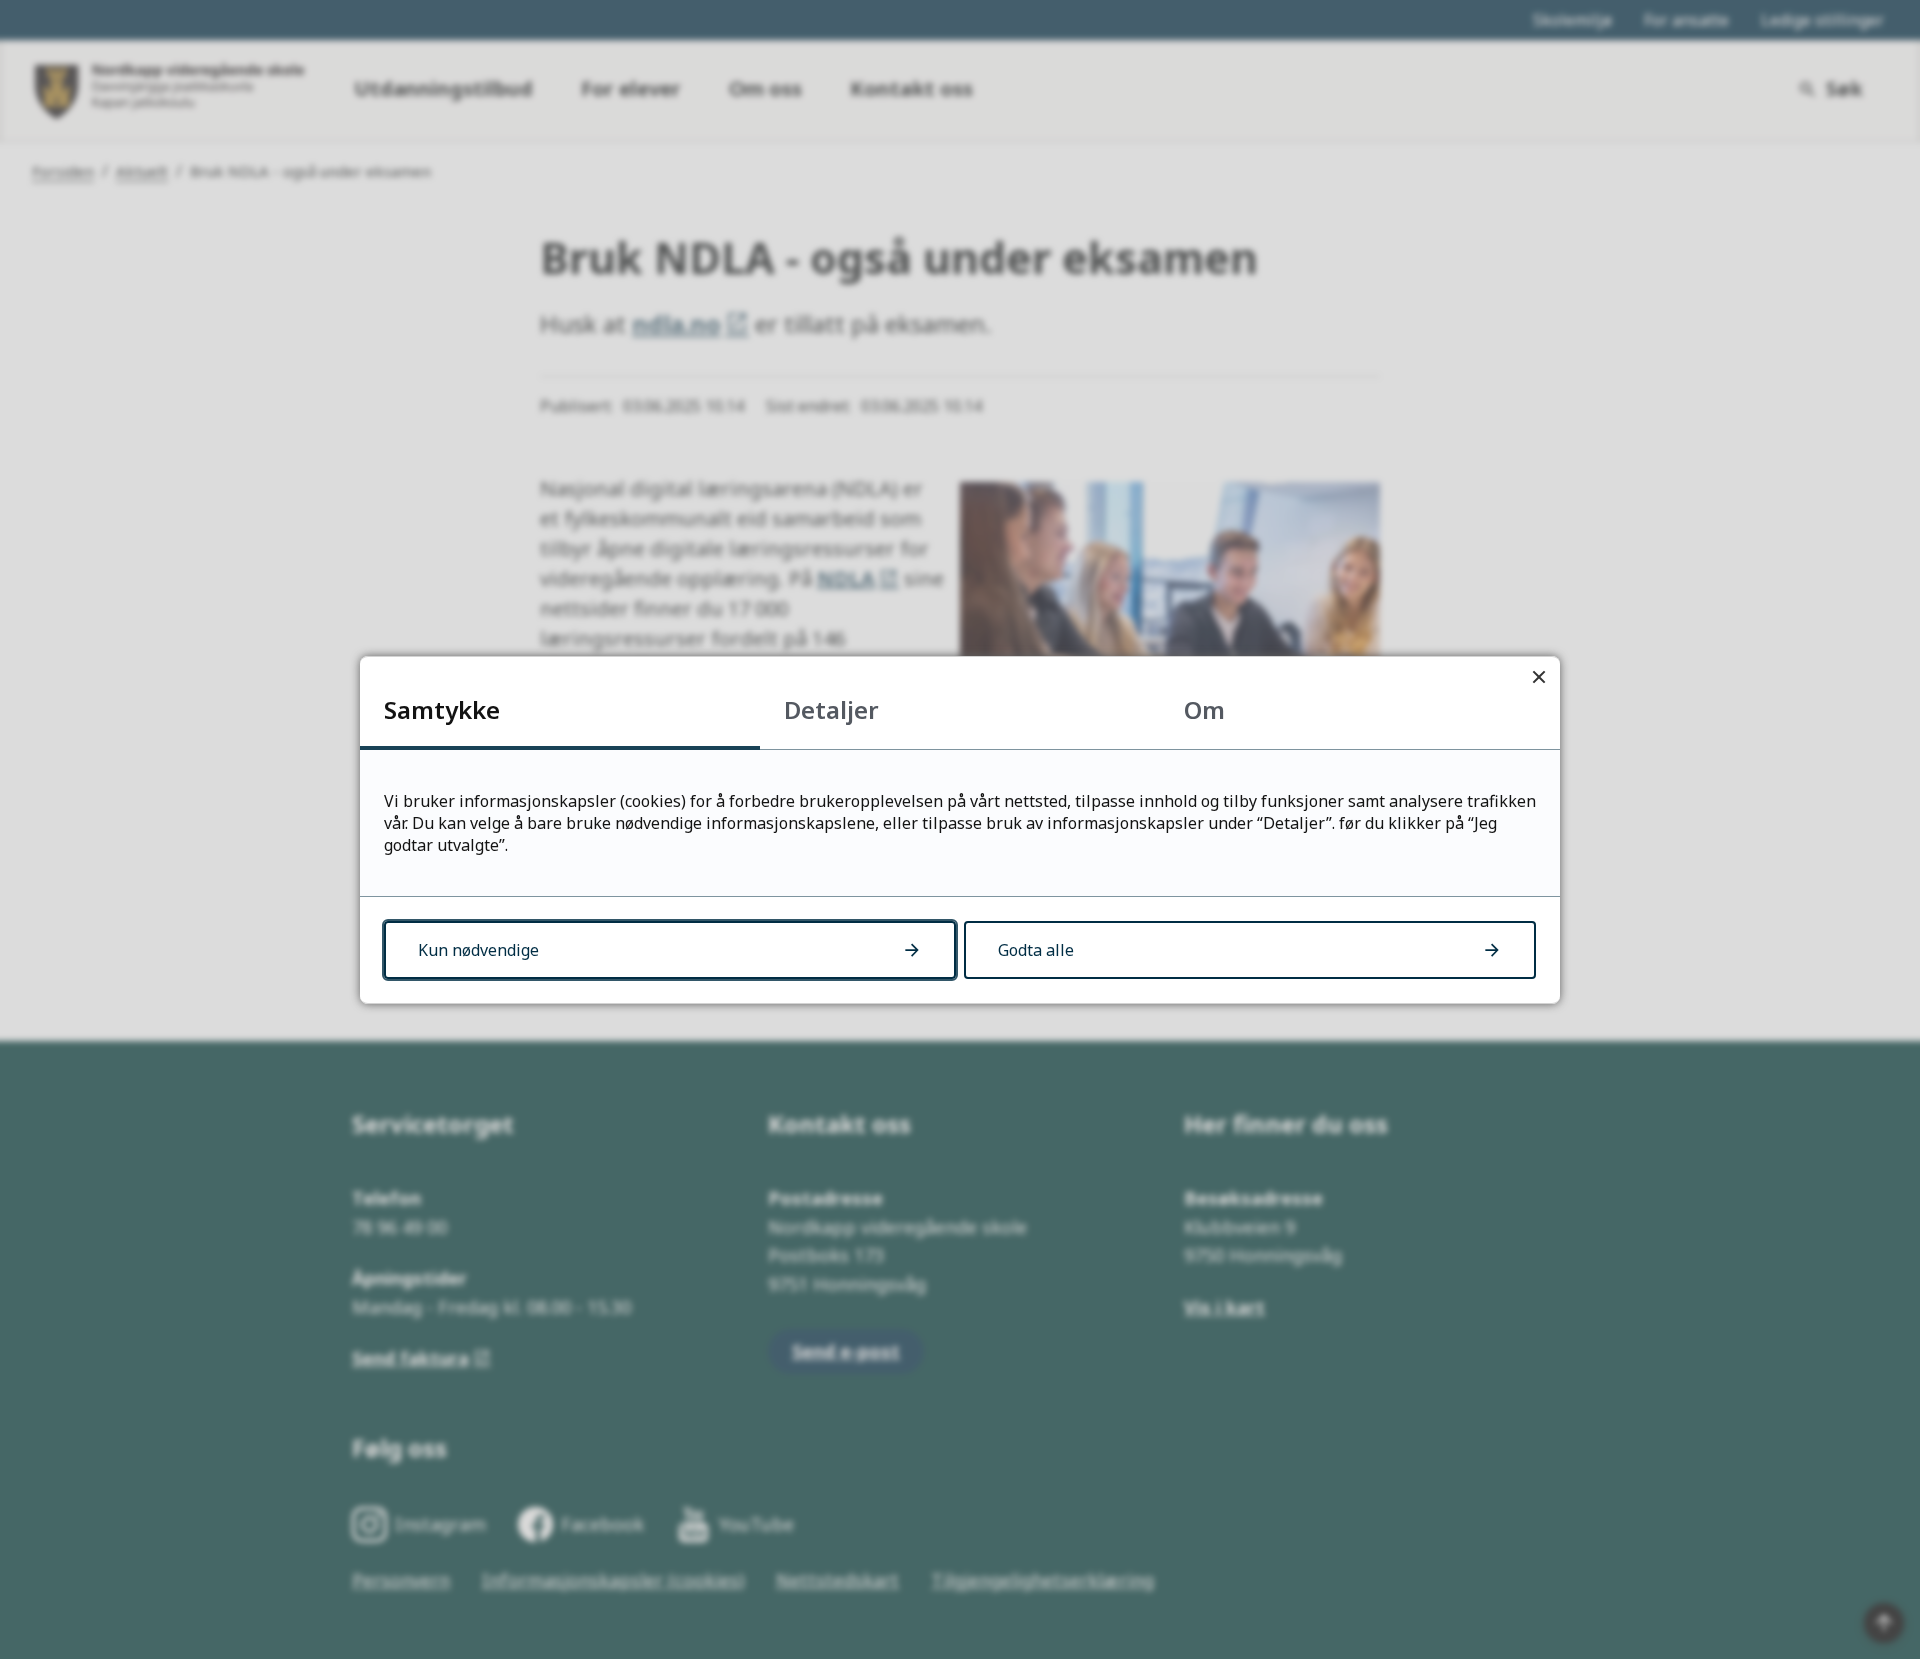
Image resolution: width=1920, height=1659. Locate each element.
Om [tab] (1204, 709)
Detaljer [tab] (831, 709)
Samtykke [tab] (442, 709)
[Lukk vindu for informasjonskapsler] (1538, 677)
